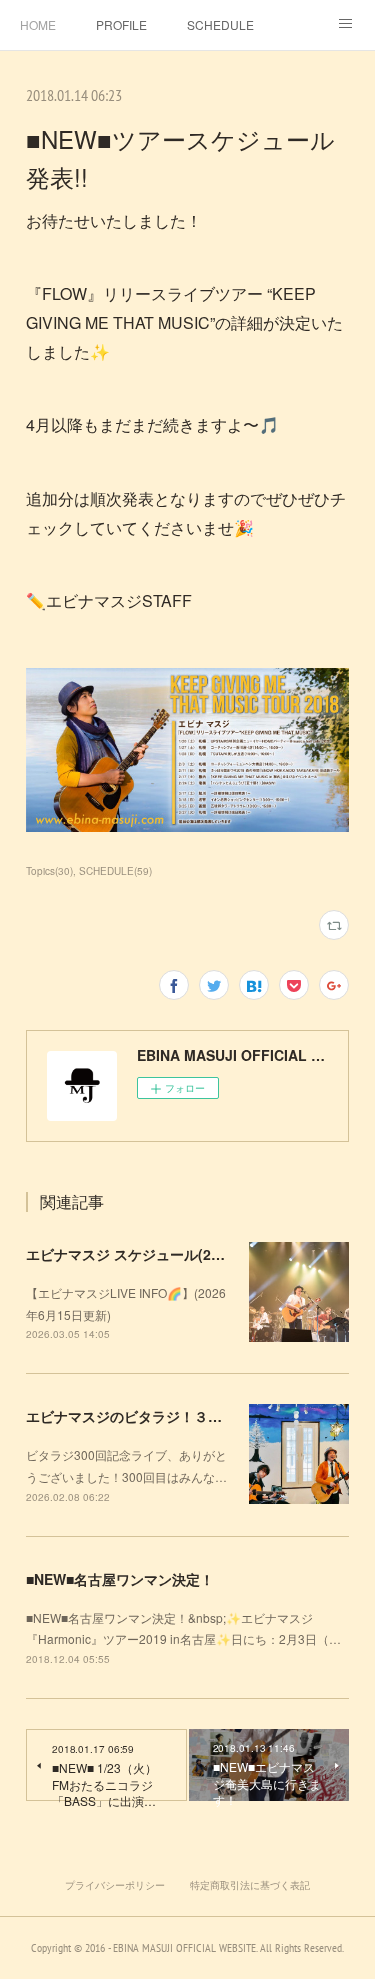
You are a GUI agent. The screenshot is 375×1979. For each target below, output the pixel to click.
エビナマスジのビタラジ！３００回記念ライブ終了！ (194, 1416)
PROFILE (121, 24)
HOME (38, 24)
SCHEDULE (220, 24)
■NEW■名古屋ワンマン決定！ (120, 1579)
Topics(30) (49, 871)
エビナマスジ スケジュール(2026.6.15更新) (163, 1254)
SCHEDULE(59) (115, 871)
